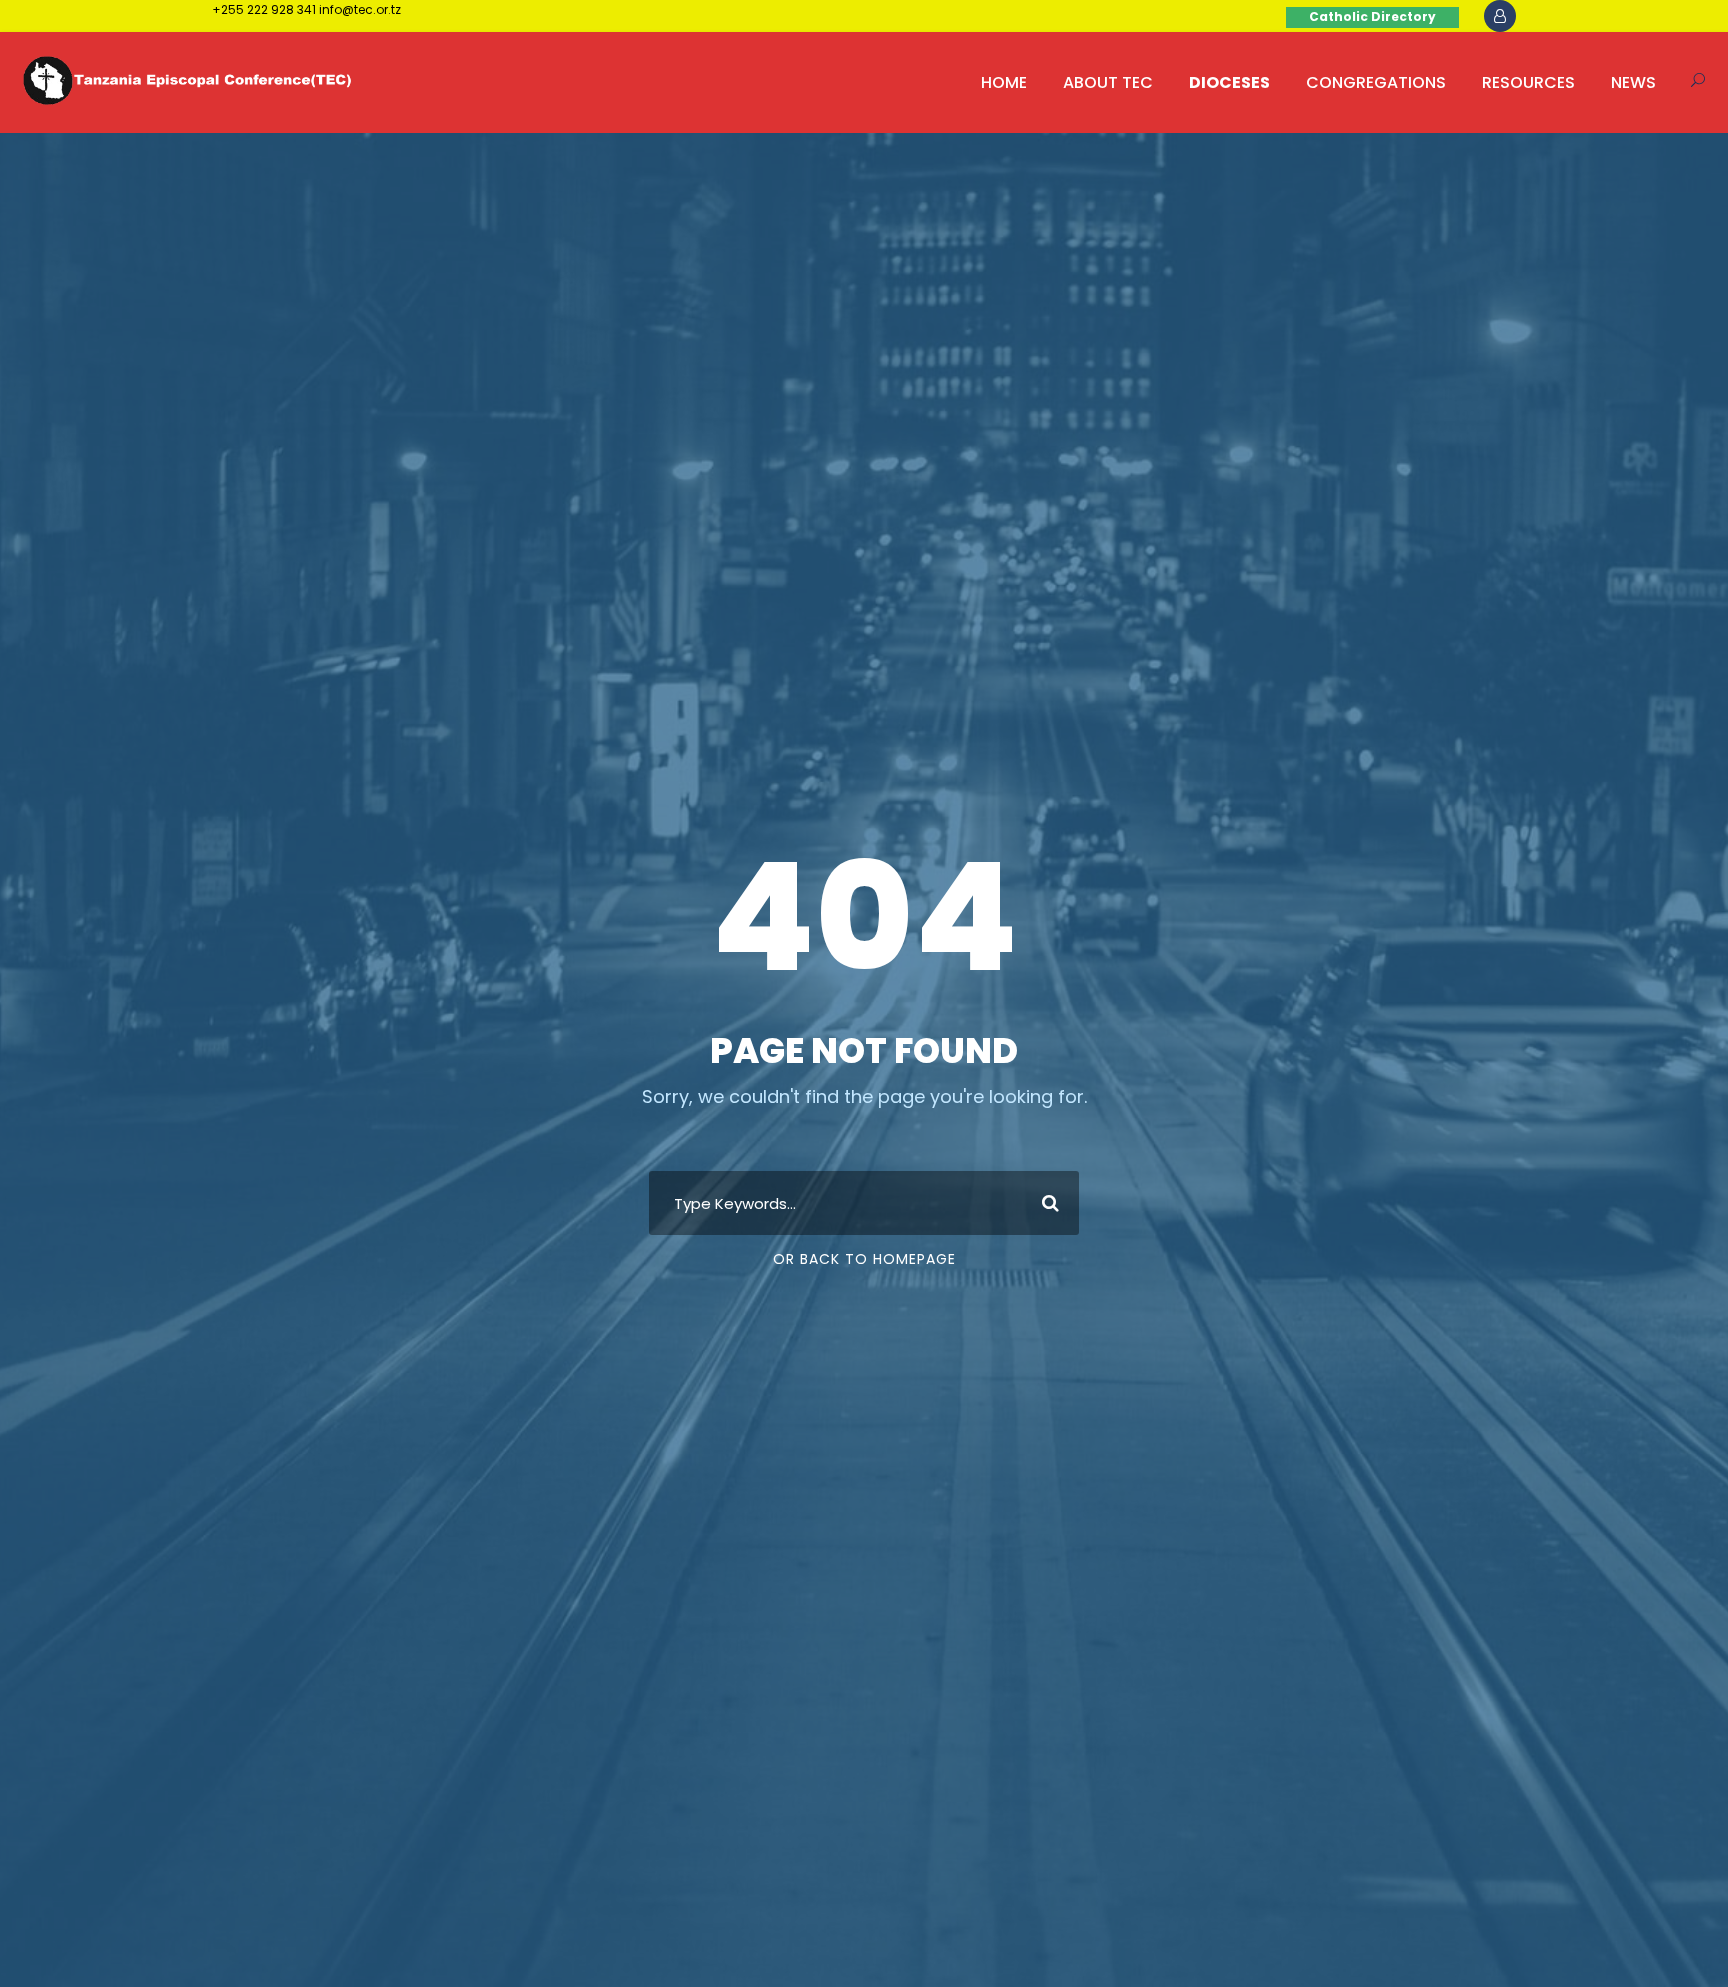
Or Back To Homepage (864, 1259)
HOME (1004, 82)
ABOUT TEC (1108, 82)
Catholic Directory (1372, 16)
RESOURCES (1528, 82)
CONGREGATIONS (1376, 82)
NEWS (1633, 82)
